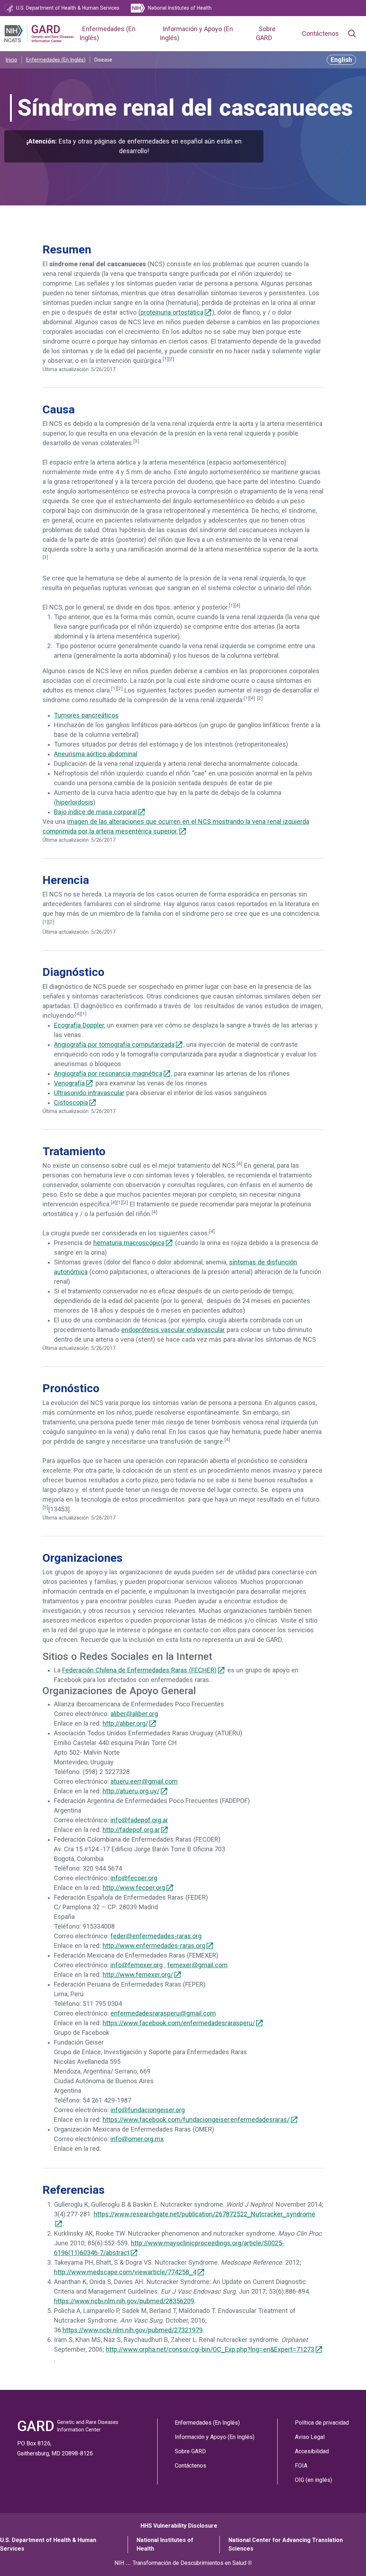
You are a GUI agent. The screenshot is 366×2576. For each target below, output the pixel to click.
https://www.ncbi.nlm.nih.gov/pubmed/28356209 (124, 2301)
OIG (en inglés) (313, 2480)
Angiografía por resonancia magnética (108, 1074)
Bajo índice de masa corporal (95, 812)
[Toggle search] (352, 34)
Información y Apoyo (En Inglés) (215, 2437)
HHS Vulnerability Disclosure (179, 2526)
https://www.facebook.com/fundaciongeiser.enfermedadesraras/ (196, 2120)
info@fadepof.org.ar (139, 1820)
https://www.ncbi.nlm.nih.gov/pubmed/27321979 (133, 2330)
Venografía (69, 1083)
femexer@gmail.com (197, 1965)
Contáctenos (320, 34)
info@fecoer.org (134, 1878)
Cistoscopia (71, 1103)
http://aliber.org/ (125, 1724)
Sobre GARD (190, 2451)
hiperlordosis (75, 802)
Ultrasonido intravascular (89, 1093)
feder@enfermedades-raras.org (156, 1936)
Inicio (11, 60)
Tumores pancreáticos (86, 715)
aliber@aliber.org (134, 1714)
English (341, 60)
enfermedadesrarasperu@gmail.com (163, 2013)
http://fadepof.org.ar (131, 1830)
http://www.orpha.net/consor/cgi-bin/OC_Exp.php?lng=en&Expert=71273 (210, 2349)
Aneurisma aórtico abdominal (96, 754)
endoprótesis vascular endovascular (173, 1330)
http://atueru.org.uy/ (131, 1791)
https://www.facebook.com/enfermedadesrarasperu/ (179, 2023)
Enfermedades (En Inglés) (56, 60)
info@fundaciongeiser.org (148, 2110)
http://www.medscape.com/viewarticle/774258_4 (125, 2272)
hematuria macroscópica (129, 1243)
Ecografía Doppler (79, 1025)
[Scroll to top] (348, 2558)
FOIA (301, 2466)
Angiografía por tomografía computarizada (114, 1045)
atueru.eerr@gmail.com (144, 1782)
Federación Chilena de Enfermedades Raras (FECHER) (139, 1670)
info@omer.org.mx (137, 2139)
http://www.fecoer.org (134, 1888)
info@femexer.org (137, 1965)
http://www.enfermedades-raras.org (154, 1946)
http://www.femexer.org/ (138, 1975)
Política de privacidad (322, 2423)
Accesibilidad (312, 2451)
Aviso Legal (310, 2437)
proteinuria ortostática (172, 312)
